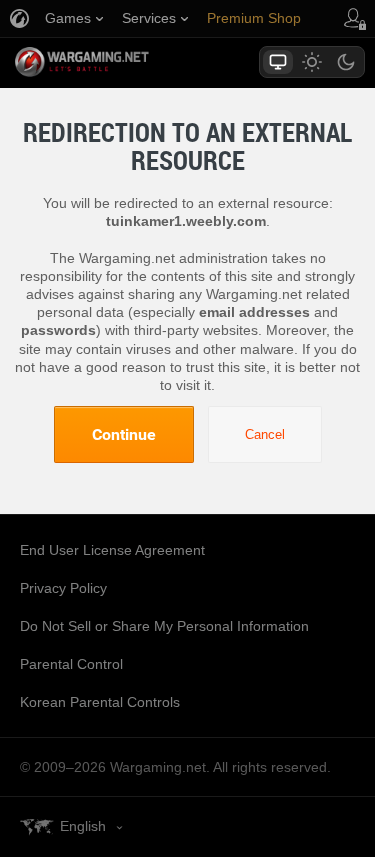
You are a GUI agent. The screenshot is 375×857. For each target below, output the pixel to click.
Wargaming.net (117, 62)
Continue (124, 434)
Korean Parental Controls (100, 702)
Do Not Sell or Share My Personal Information (164, 626)
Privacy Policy (63, 588)
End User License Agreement (112, 550)
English (83, 826)
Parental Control (71, 664)
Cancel (265, 434)
